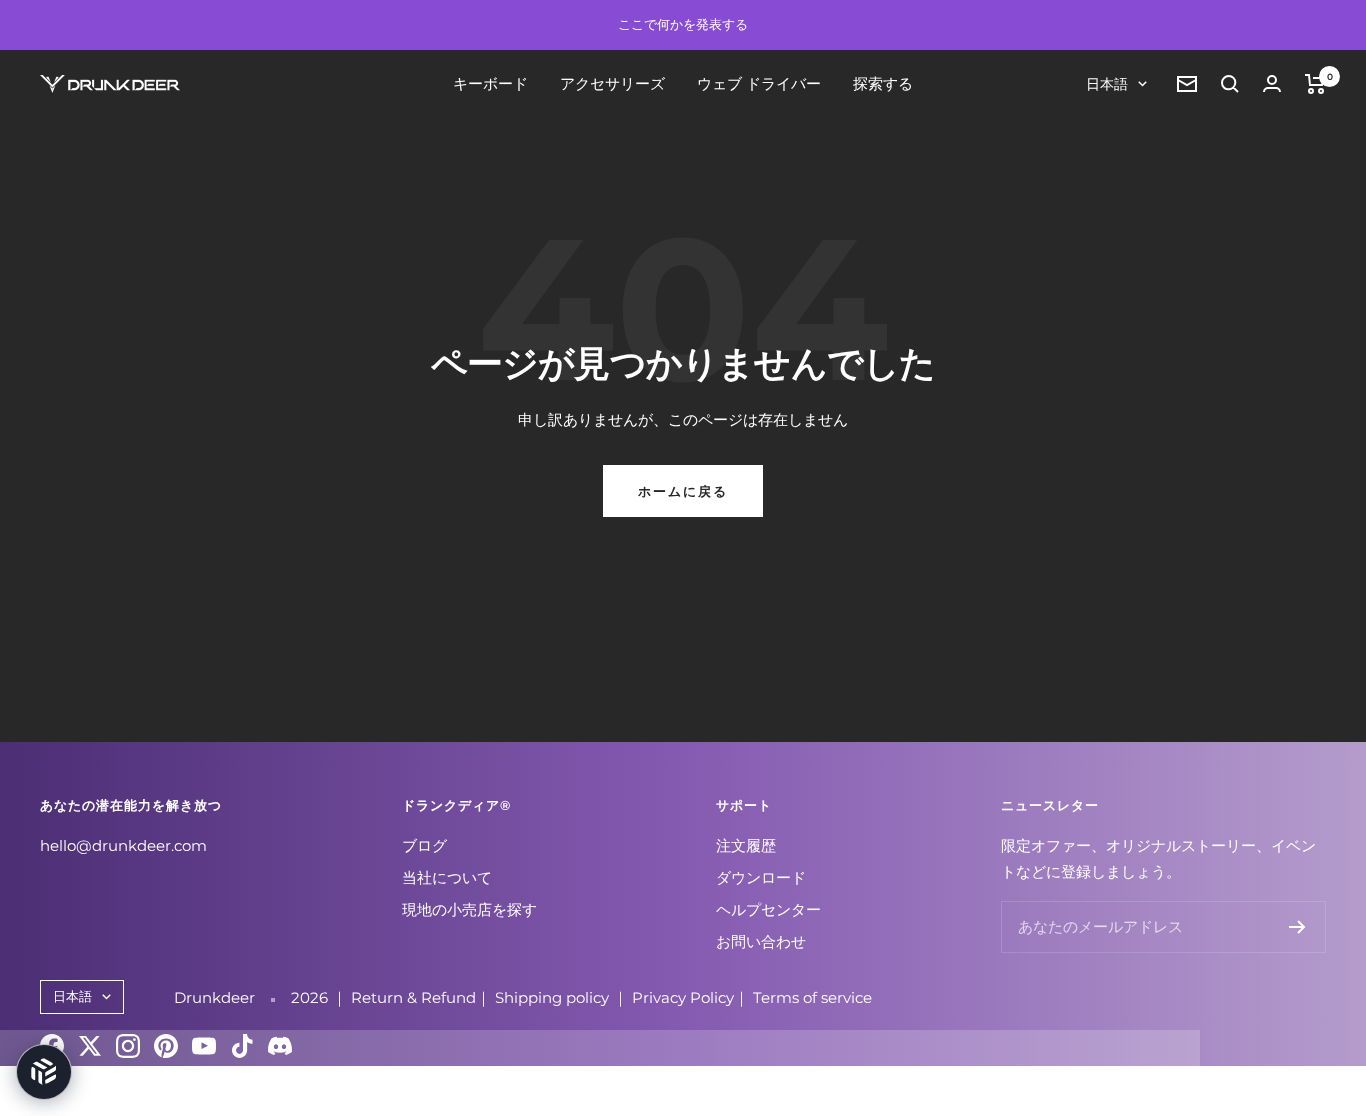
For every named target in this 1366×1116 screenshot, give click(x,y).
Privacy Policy (683, 997)
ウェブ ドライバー (759, 83)
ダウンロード (761, 877)
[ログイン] (1272, 83)
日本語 (1107, 84)
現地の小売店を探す (469, 909)
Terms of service (812, 997)
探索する (883, 83)
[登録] (1297, 927)
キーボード (490, 83)
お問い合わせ (761, 941)
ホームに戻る (683, 491)
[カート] (1315, 84)
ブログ (424, 845)
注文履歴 (746, 845)
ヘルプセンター (768, 909)
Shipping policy (554, 997)
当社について (447, 877)
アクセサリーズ (612, 83)
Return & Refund (413, 997)
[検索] (1230, 84)
